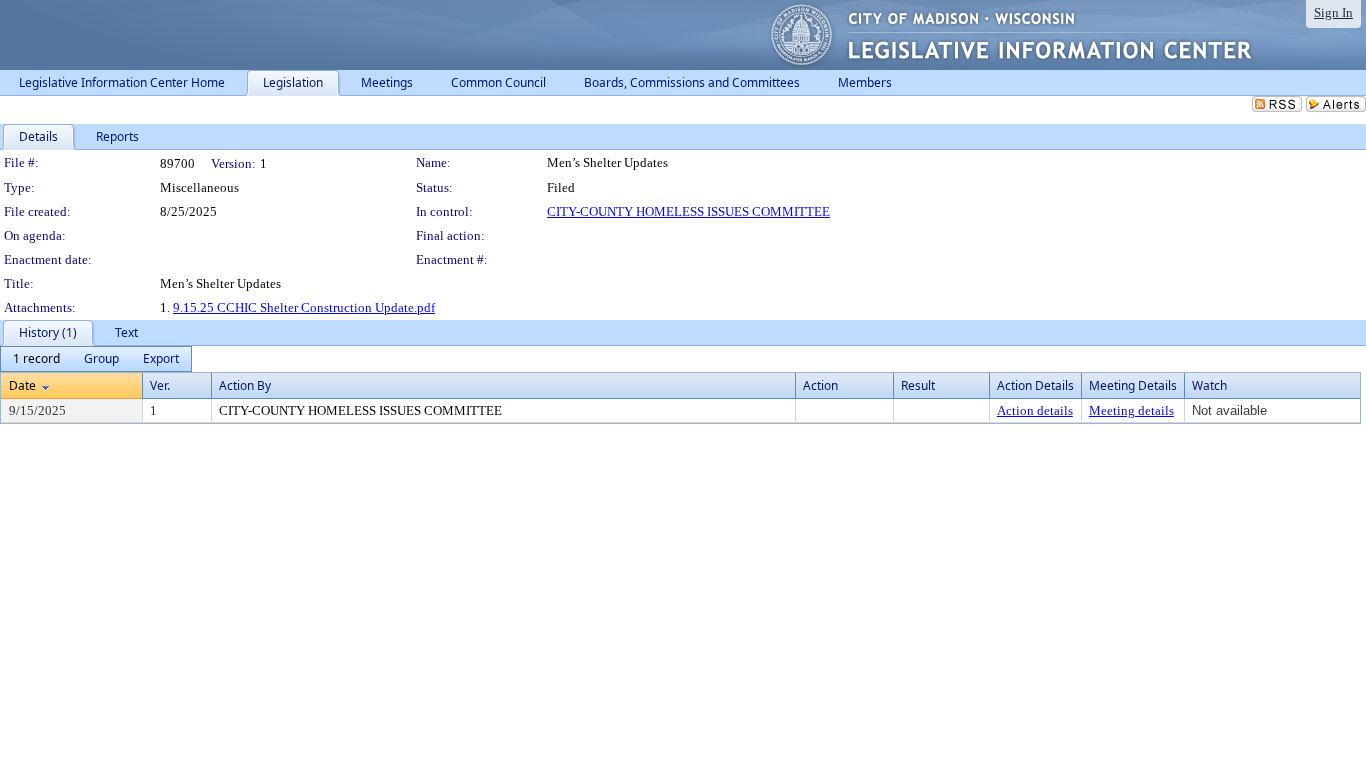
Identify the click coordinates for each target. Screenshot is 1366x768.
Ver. (160, 385)
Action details (1035, 410)
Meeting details (1131, 410)
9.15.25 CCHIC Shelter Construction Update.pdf (304, 307)
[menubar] (96, 359)
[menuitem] (36, 359)
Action (820, 385)
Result (918, 385)
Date (22, 385)
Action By (245, 385)
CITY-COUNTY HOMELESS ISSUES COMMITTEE (688, 211)
